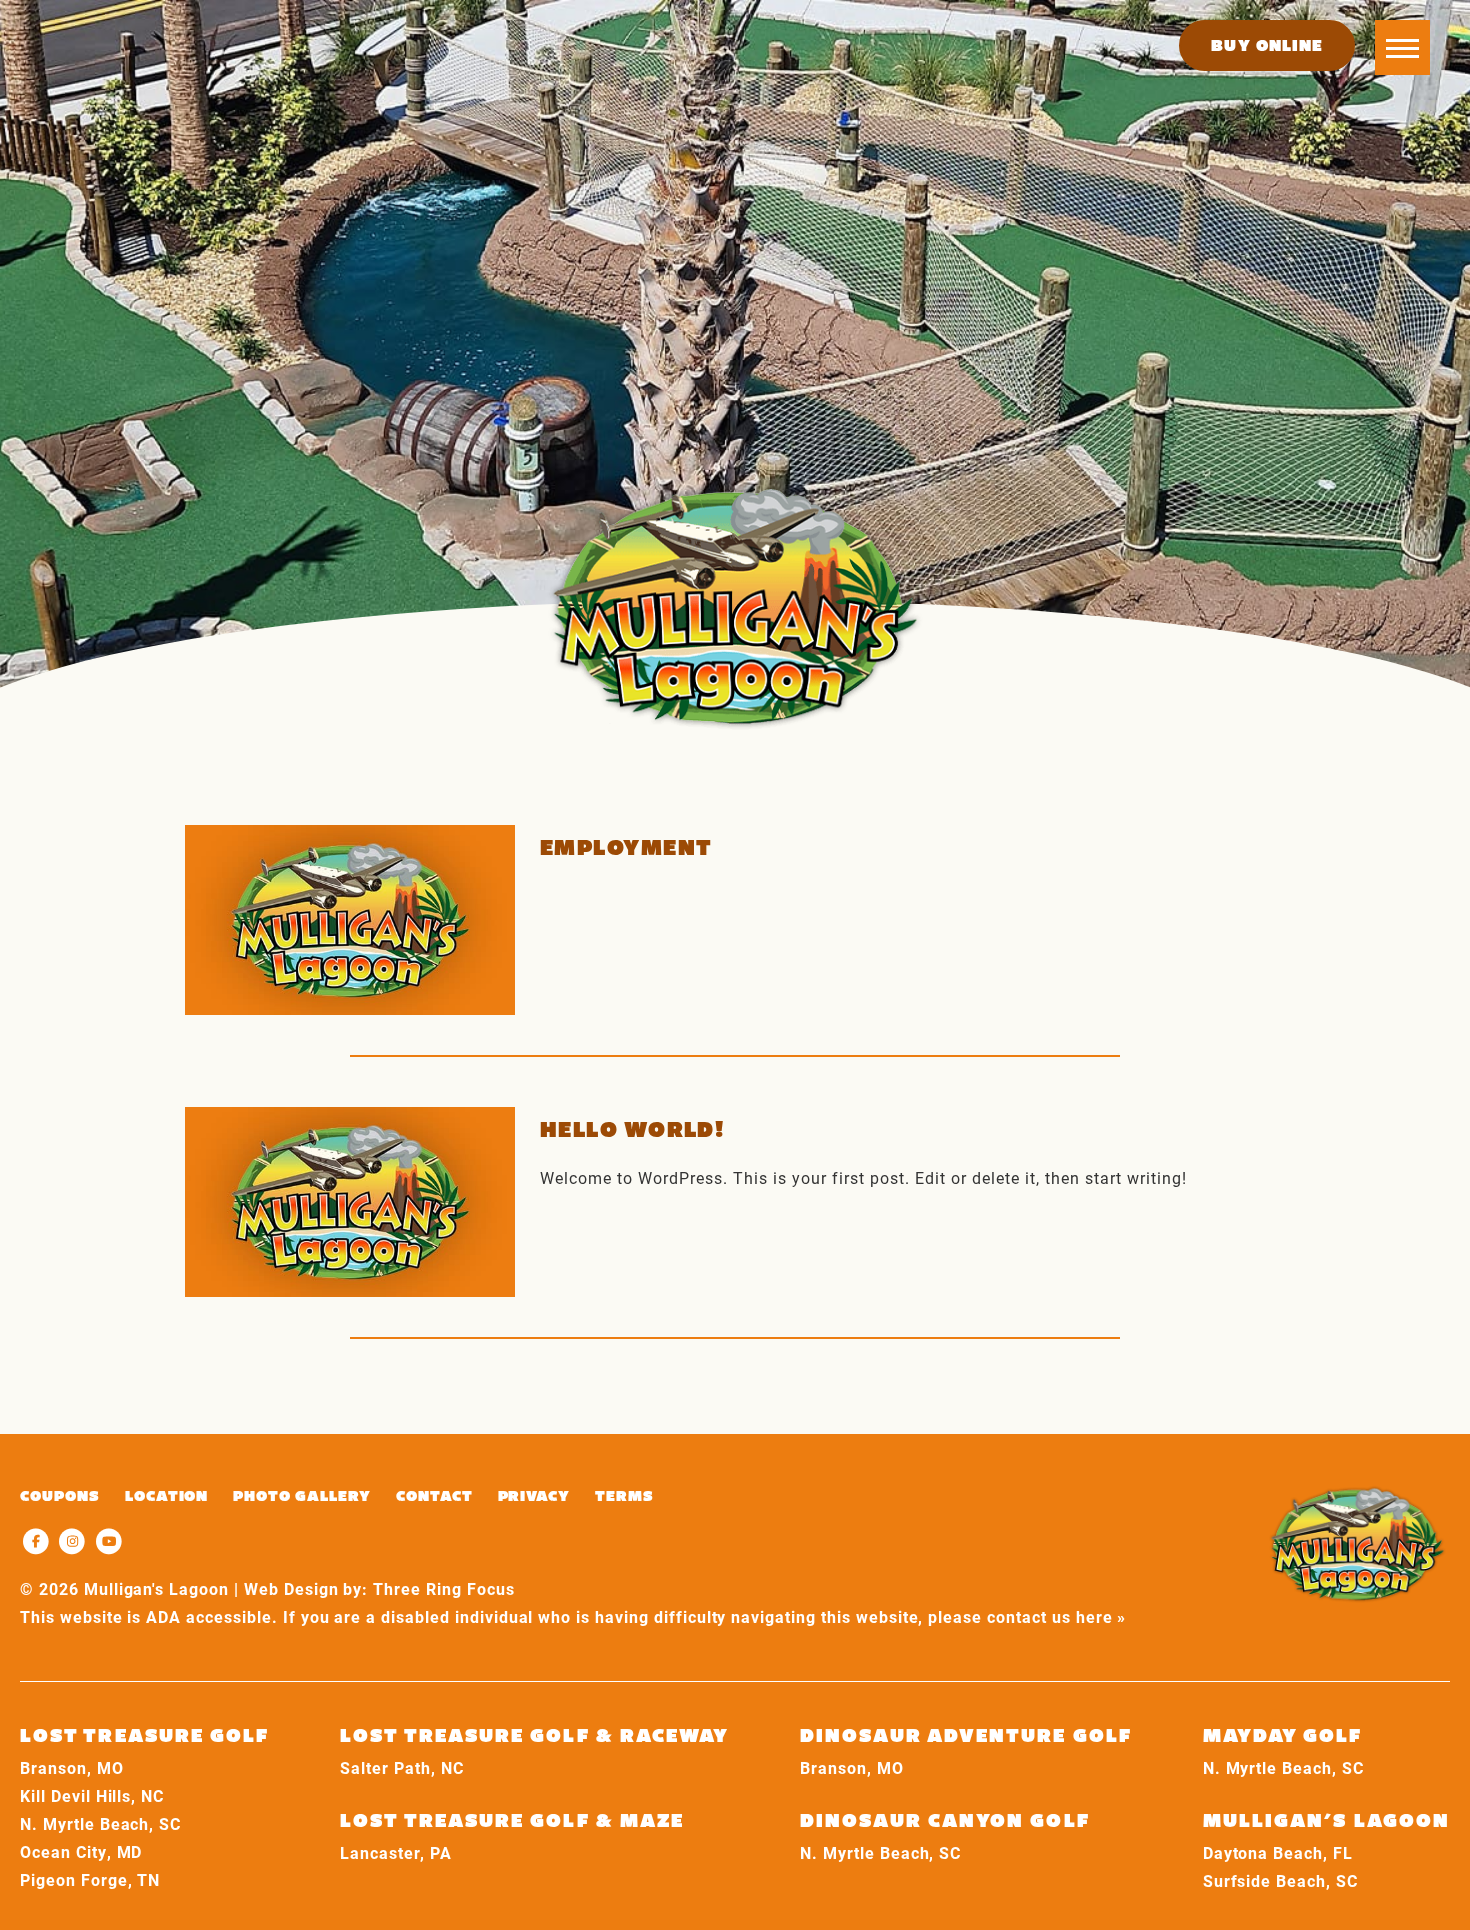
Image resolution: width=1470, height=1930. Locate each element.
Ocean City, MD (81, 1851)
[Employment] (350, 920)
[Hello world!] (350, 1202)
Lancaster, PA (395, 1852)
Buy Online (1267, 45)
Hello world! (632, 1129)
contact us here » (1056, 1616)
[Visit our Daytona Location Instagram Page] (75, 1539)
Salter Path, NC (401, 1767)
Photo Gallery (301, 1496)
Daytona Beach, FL (1278, 1852)
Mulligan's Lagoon (735, 606)
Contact (434, 1496)
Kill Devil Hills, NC (92, 1795)
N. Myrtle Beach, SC (100, 1823)
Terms (624, 1496)
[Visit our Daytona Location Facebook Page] (38, 1539)
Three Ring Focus (443, 1588)
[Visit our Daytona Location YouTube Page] (110, 1539)
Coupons (60, 1496)
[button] (1402, 47)
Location (167, 1496)
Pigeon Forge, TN (90, 1879)
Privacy (534, 1496)
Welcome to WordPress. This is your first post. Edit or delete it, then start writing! (863, 1177)
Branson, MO (72, 1767)
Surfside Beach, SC (1280, 1880)
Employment (626, 847)
